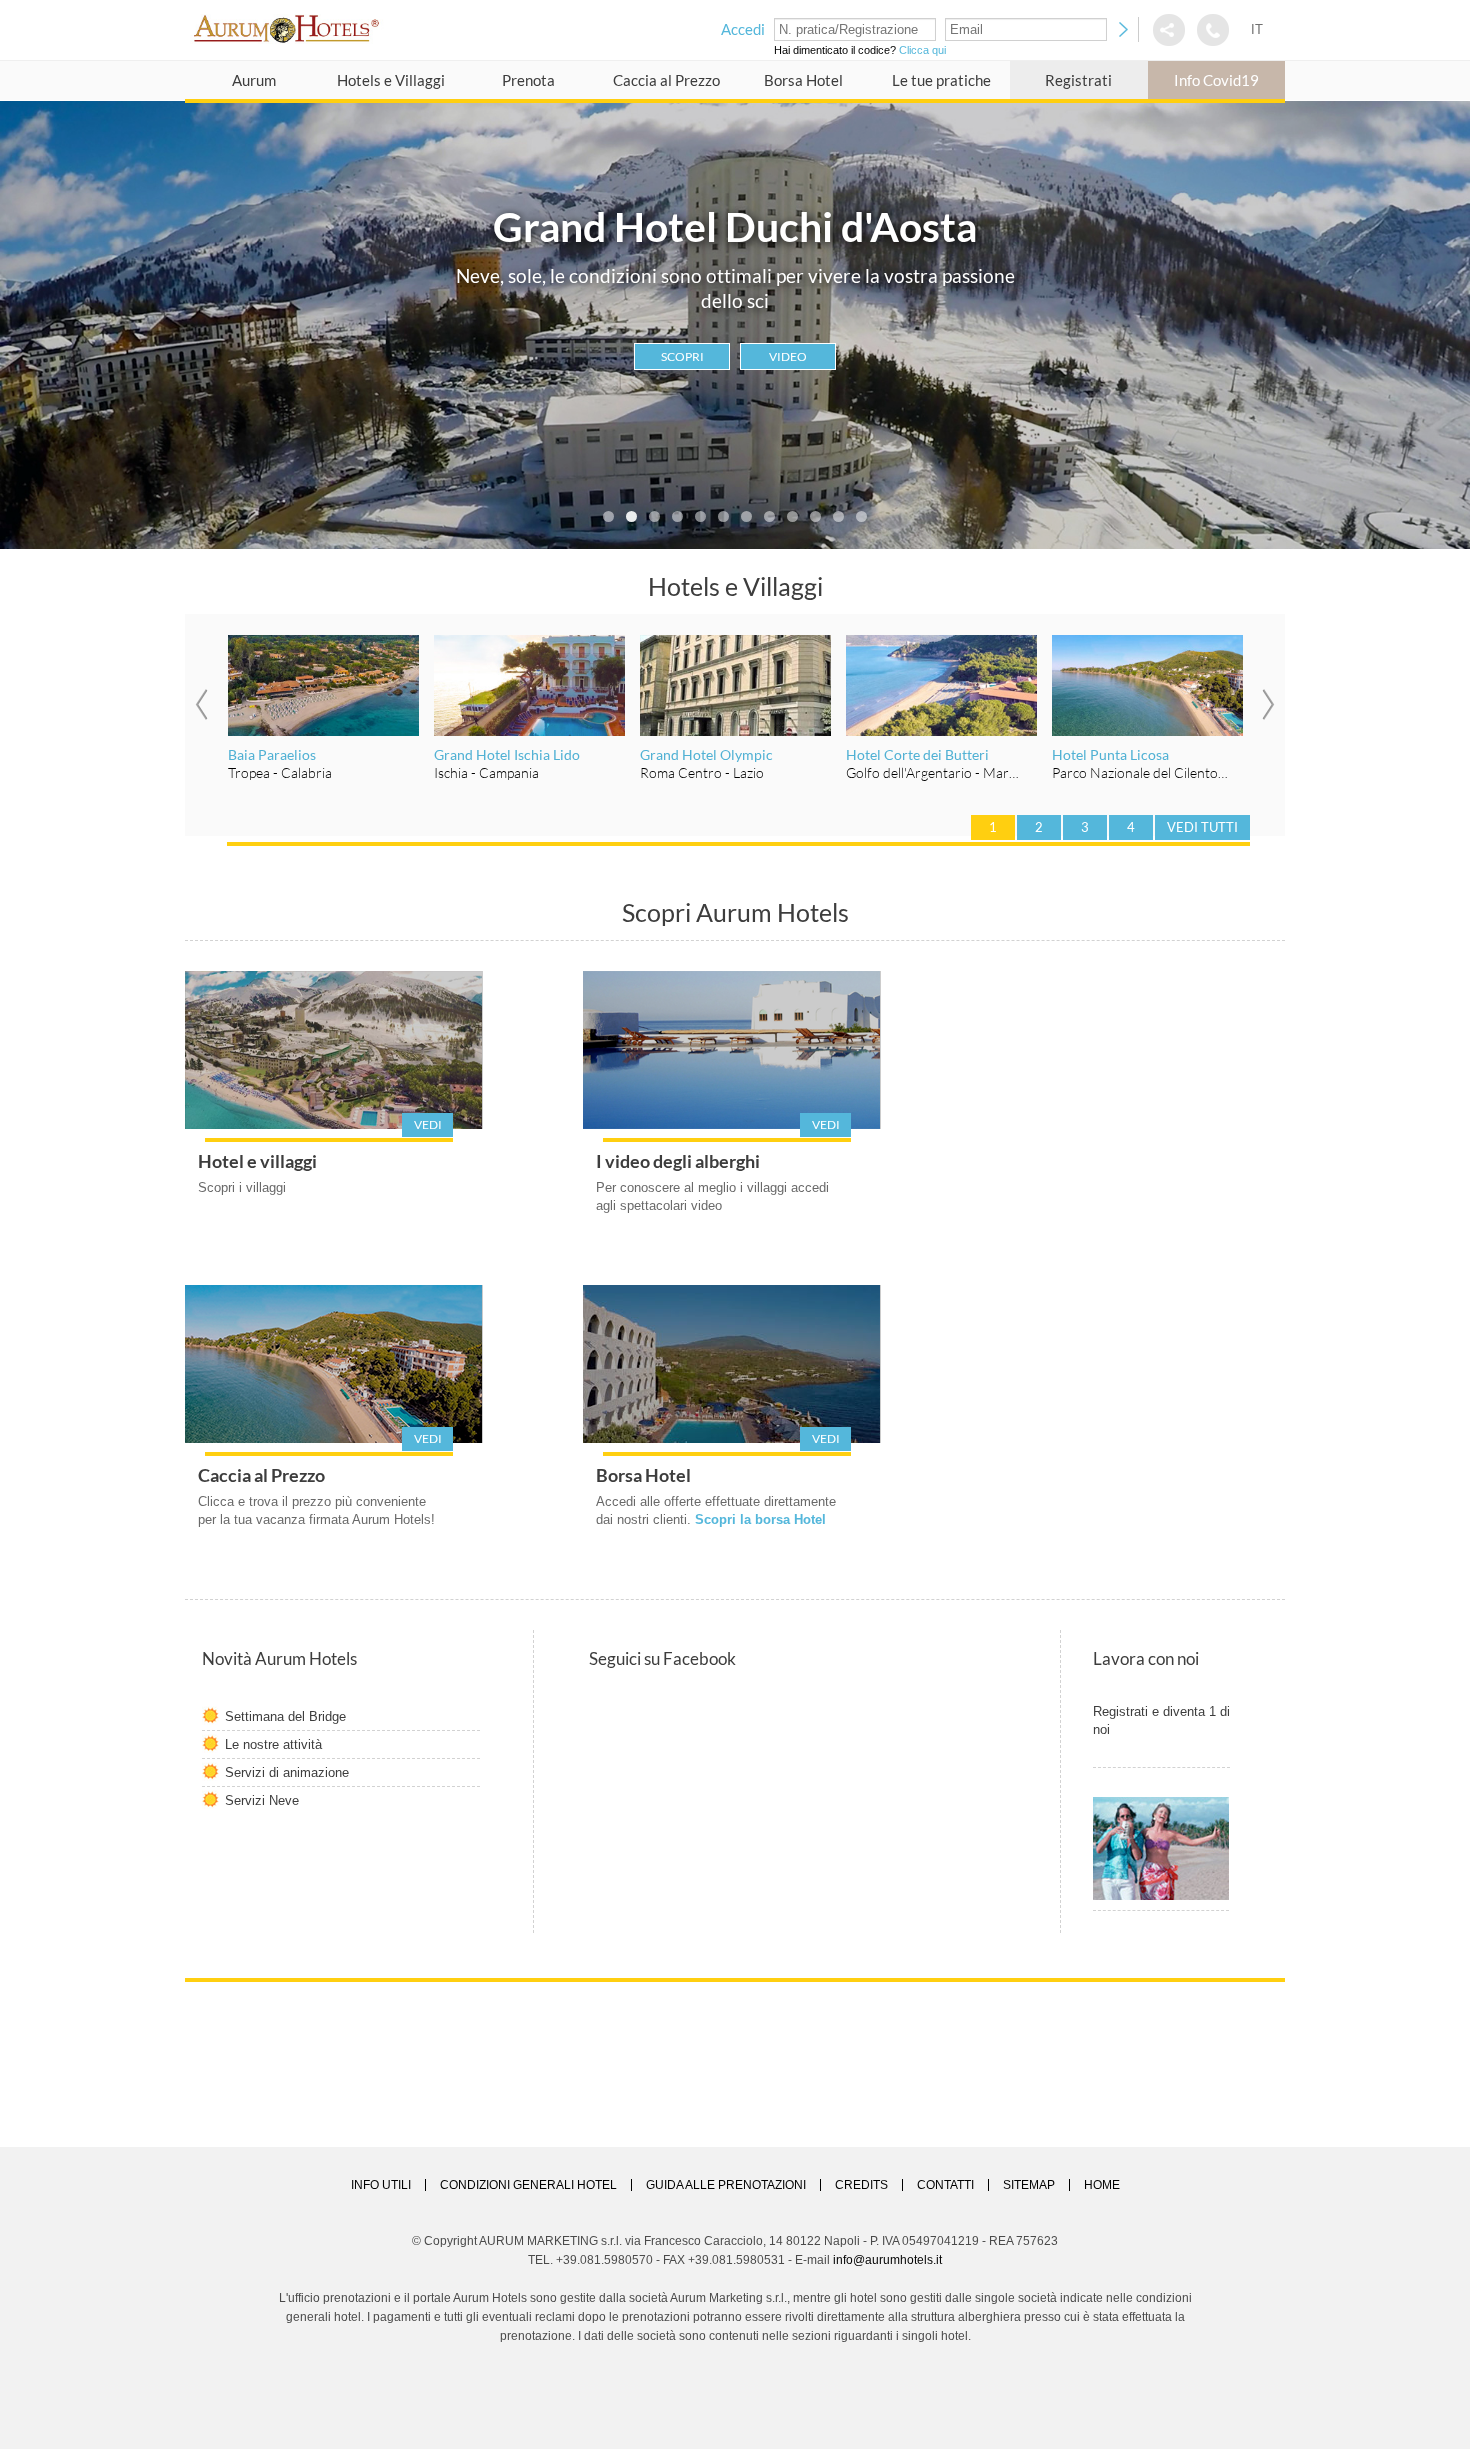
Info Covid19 (1216, 80)
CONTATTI (945, 2185)
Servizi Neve (262, 1800)
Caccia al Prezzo (666, 80)
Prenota (528, 80)
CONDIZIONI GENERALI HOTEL (528, 2185)
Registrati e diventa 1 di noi (1161, 1720)
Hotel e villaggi (257, 1161)
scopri (682, 356)
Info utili (381, 2185)
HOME (1102, 2185)
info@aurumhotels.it (887, 2260)
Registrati (1078, 80)
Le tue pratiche (941, 80)
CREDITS (861, 2185)
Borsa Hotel (803, 80)
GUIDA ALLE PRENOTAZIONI (726, 2185)
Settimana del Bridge (285, 1716)
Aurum (254, 80)
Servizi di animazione (287, 1772)
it (1257, 29)
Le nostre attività (273, 1744)
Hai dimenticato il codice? (860, 50)
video (788, 356)
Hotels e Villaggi (391, 80)
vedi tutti (1202, 827)
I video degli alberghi (678, 1161)
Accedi (743, 29)
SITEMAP (1029, 2185)
